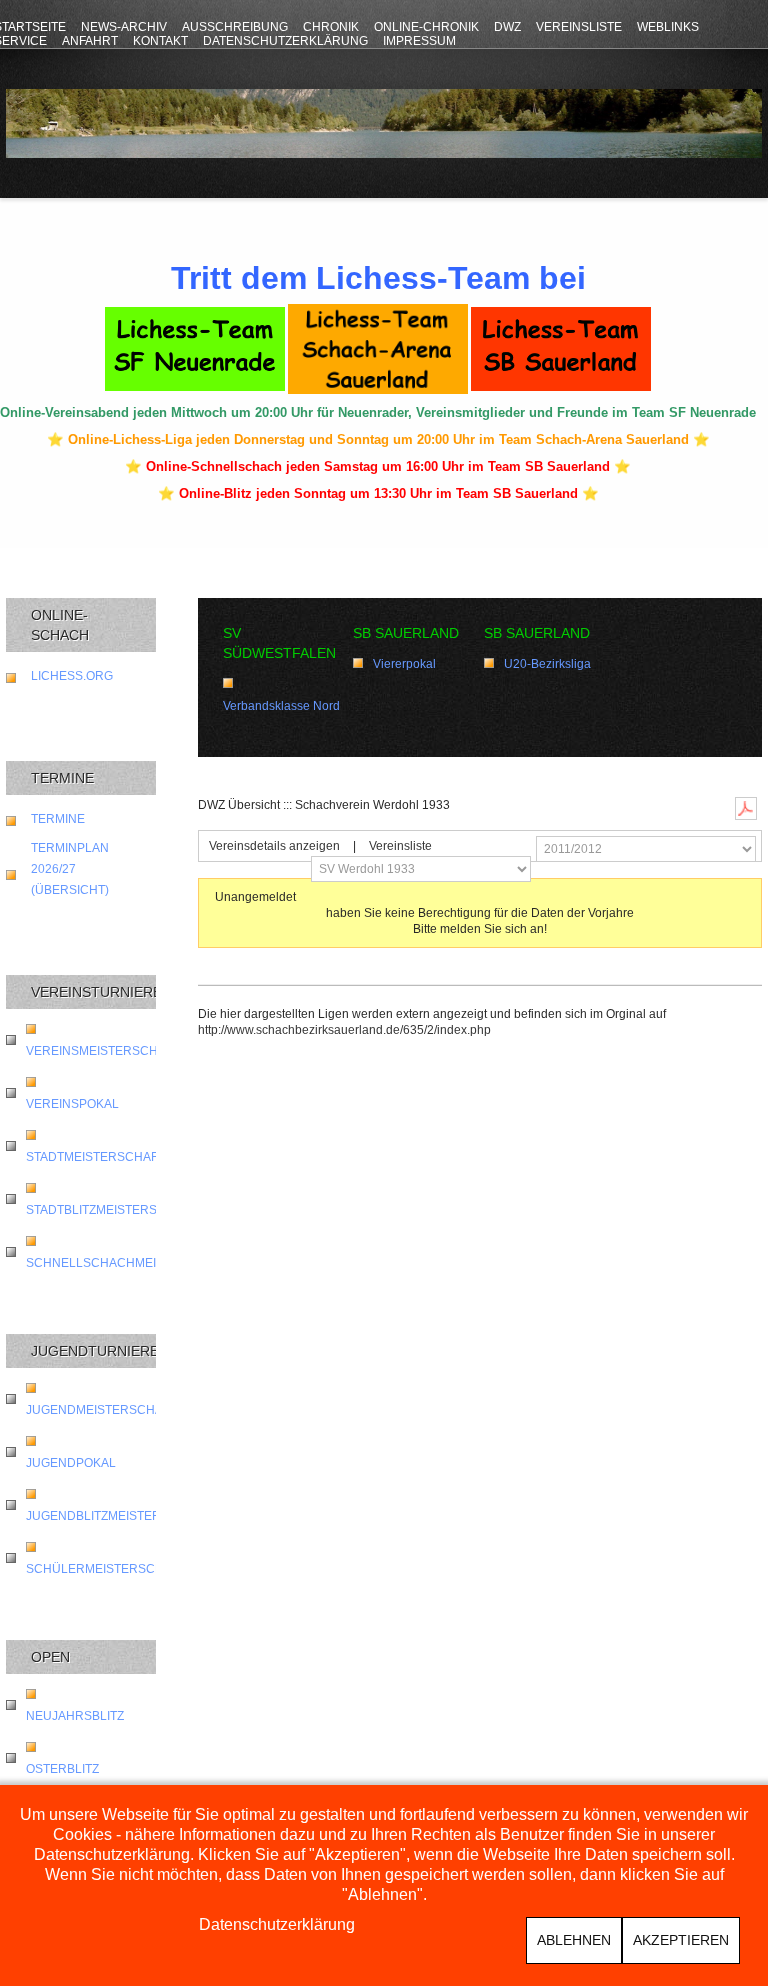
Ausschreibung (235, 27)
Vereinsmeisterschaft (103, 1051)
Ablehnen (574, 1940)
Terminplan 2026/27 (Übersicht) (70, 869)
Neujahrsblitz (75, 1716)
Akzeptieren (681, 1940)
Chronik (331, 27)
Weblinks (668, 27)
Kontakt (160, 41)
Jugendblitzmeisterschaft (117, 1516)
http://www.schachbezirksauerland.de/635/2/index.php (344, 1030)
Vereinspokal (72, 1104)
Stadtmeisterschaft (95, 1157)
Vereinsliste (579, 27)
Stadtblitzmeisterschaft (111, 1210)
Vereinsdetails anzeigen (274, 846)
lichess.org (72, 676)
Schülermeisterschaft (106, 1569)
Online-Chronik (426, 27)
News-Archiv (124, 27)
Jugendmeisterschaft (101, 1410)
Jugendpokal (71, 1463)
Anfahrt (90, 41)
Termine (58, 819)
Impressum (419, 41)
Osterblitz (62, 1769)
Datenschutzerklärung (285, 41)
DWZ (507, 27)
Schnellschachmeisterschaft (131, 1263)
